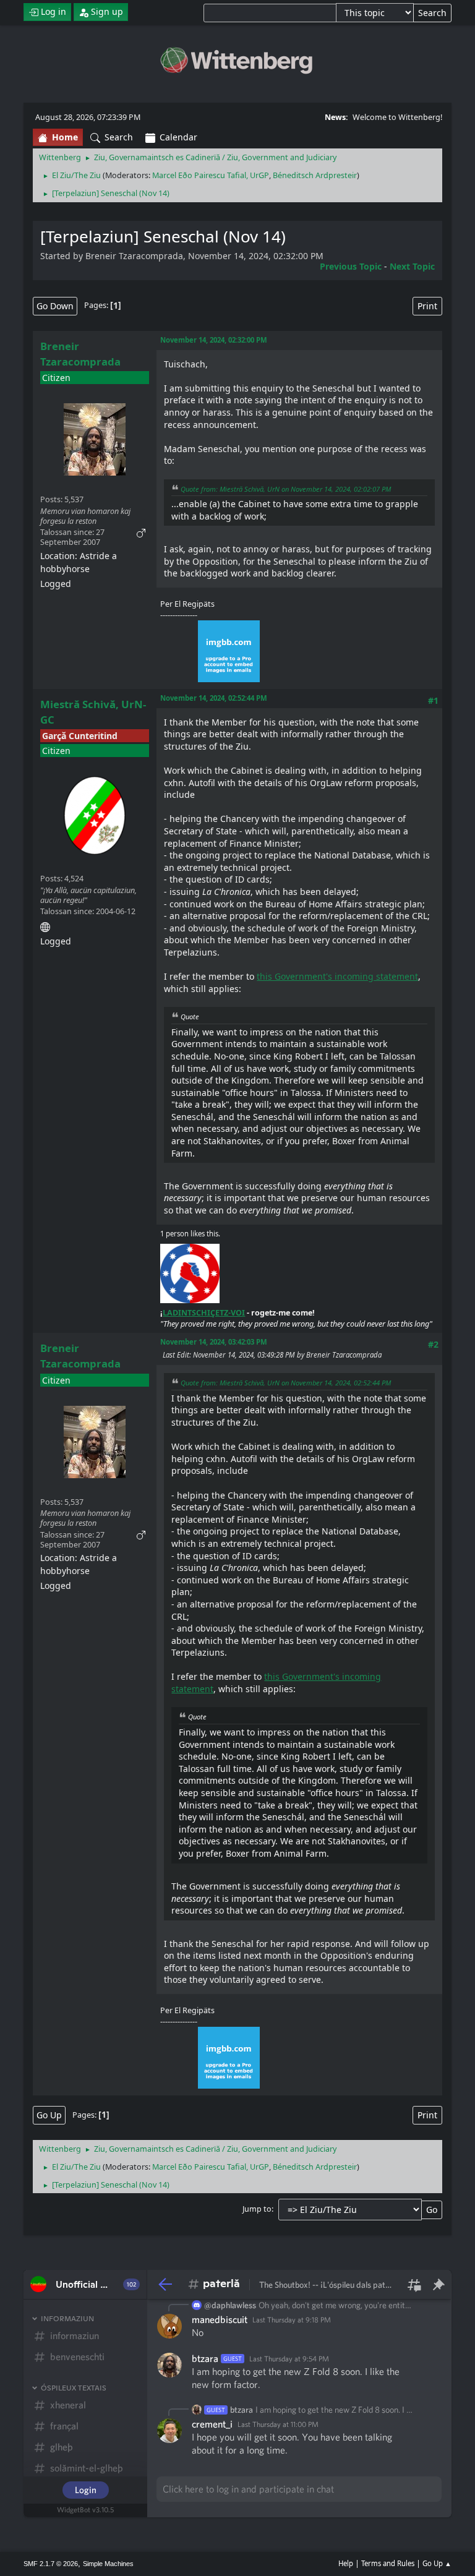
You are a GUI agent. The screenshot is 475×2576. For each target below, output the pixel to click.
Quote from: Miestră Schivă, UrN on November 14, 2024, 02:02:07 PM (286, 489)
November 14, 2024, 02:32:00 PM (214, 340)
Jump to (257, 2209)
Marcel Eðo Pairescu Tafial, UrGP (211, 175)
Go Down (55, 306)
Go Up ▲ (437, 2563)
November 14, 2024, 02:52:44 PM (214, 698)
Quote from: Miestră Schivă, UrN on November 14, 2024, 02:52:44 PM (286, 1383)
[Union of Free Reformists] (45, 925)
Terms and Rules (388, 2563)
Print (427, 306)
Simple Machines (108, 2564)
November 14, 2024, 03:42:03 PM (214, 1342)
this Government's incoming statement (337, 976)
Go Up (49, 2115)
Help (346, 2563)
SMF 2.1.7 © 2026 (51, 2564)
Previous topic (351, 266)
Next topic (412, 266)
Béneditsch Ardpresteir (315, 175)
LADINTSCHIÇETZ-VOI (204, 1313)
